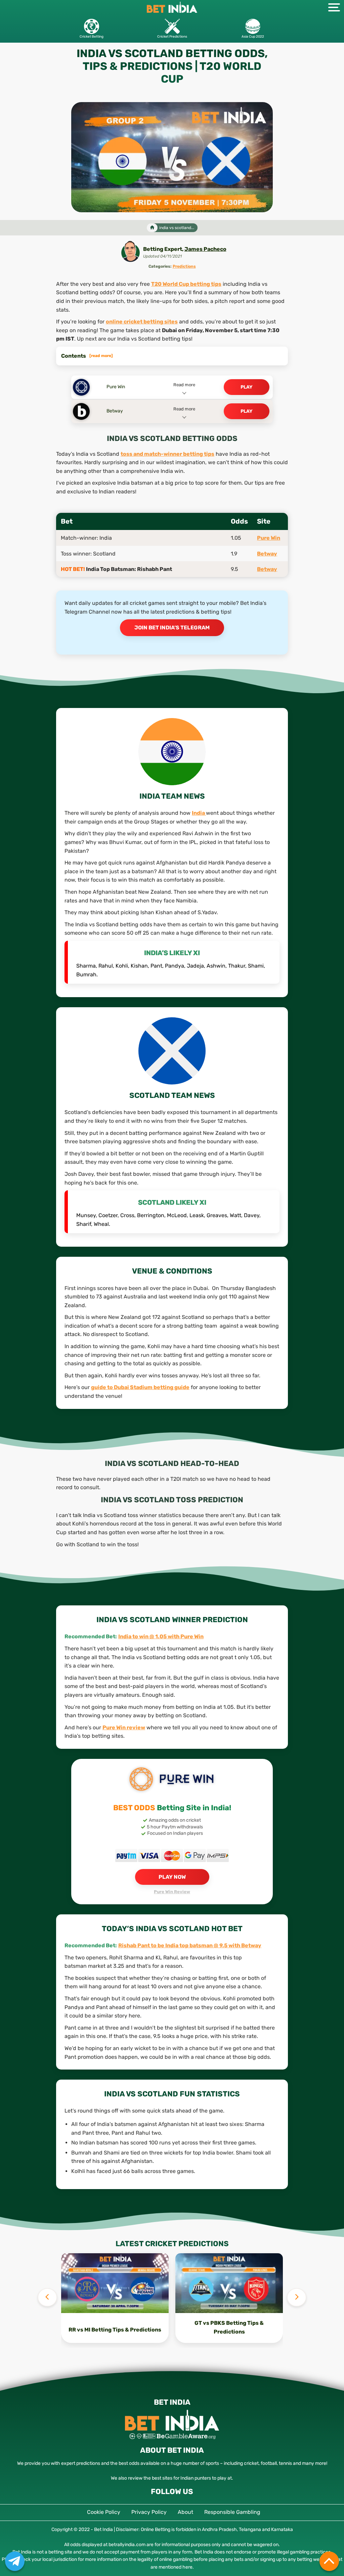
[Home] (152, 228)
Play (247, 387)
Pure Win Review (172, 1892)
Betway (267, 554)
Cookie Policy (104, 2512)
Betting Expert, (164, 249)
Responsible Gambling (232, 2512)
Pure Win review (124, 1727)
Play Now (172, 1877)
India (199, 813)
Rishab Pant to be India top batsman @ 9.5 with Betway (190, 1945)
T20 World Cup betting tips (186, 284)
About (185, 2512)
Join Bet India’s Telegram (172, 628)
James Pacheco (205, 249)
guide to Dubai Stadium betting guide (140, 1387)
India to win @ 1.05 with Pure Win (161, 1636)
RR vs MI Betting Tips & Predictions (115, 2329)
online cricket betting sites (142, 322)
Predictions (184, 266)
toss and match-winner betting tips (167, 454)
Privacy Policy (149, 2512)
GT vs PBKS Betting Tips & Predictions (229, 2327)
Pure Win (269, 538)
